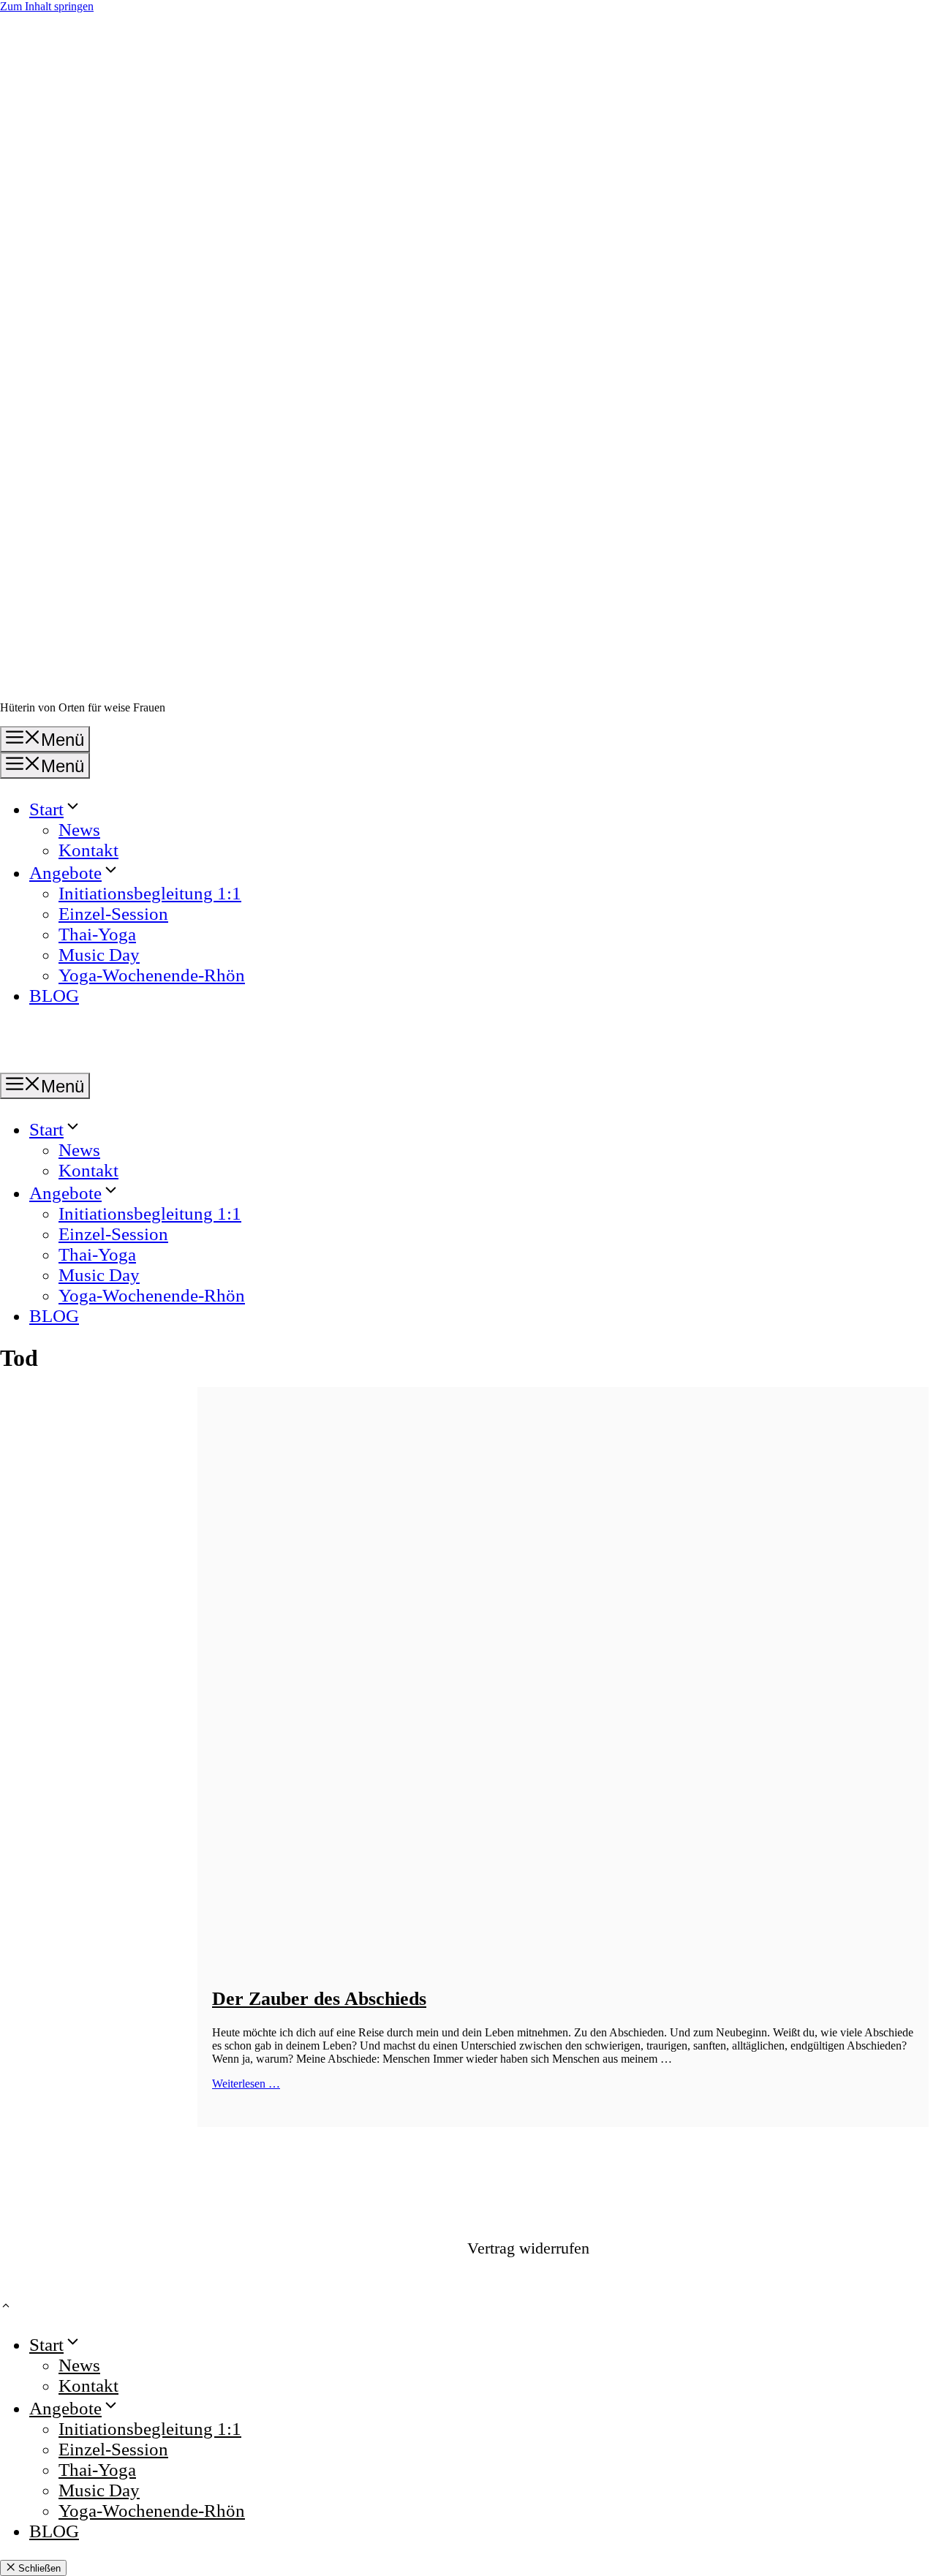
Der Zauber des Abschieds (319, 1999)
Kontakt (88, 850)
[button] (6, 2307)
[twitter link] (698, 2248)
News (79, 830)
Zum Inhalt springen (47, 6)
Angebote (65, 873)
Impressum (752, 2244)
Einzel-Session (113, 914)
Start (46, 809)
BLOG (54, 996)
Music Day (99, 955)
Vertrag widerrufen (528, 2248)
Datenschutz (834, 2244)
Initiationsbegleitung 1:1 (150, 893)
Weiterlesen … (246, 2084)
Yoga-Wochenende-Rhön (152, 975)
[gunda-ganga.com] (22, 1062)
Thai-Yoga (97, 934)
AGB (901, 2244)
